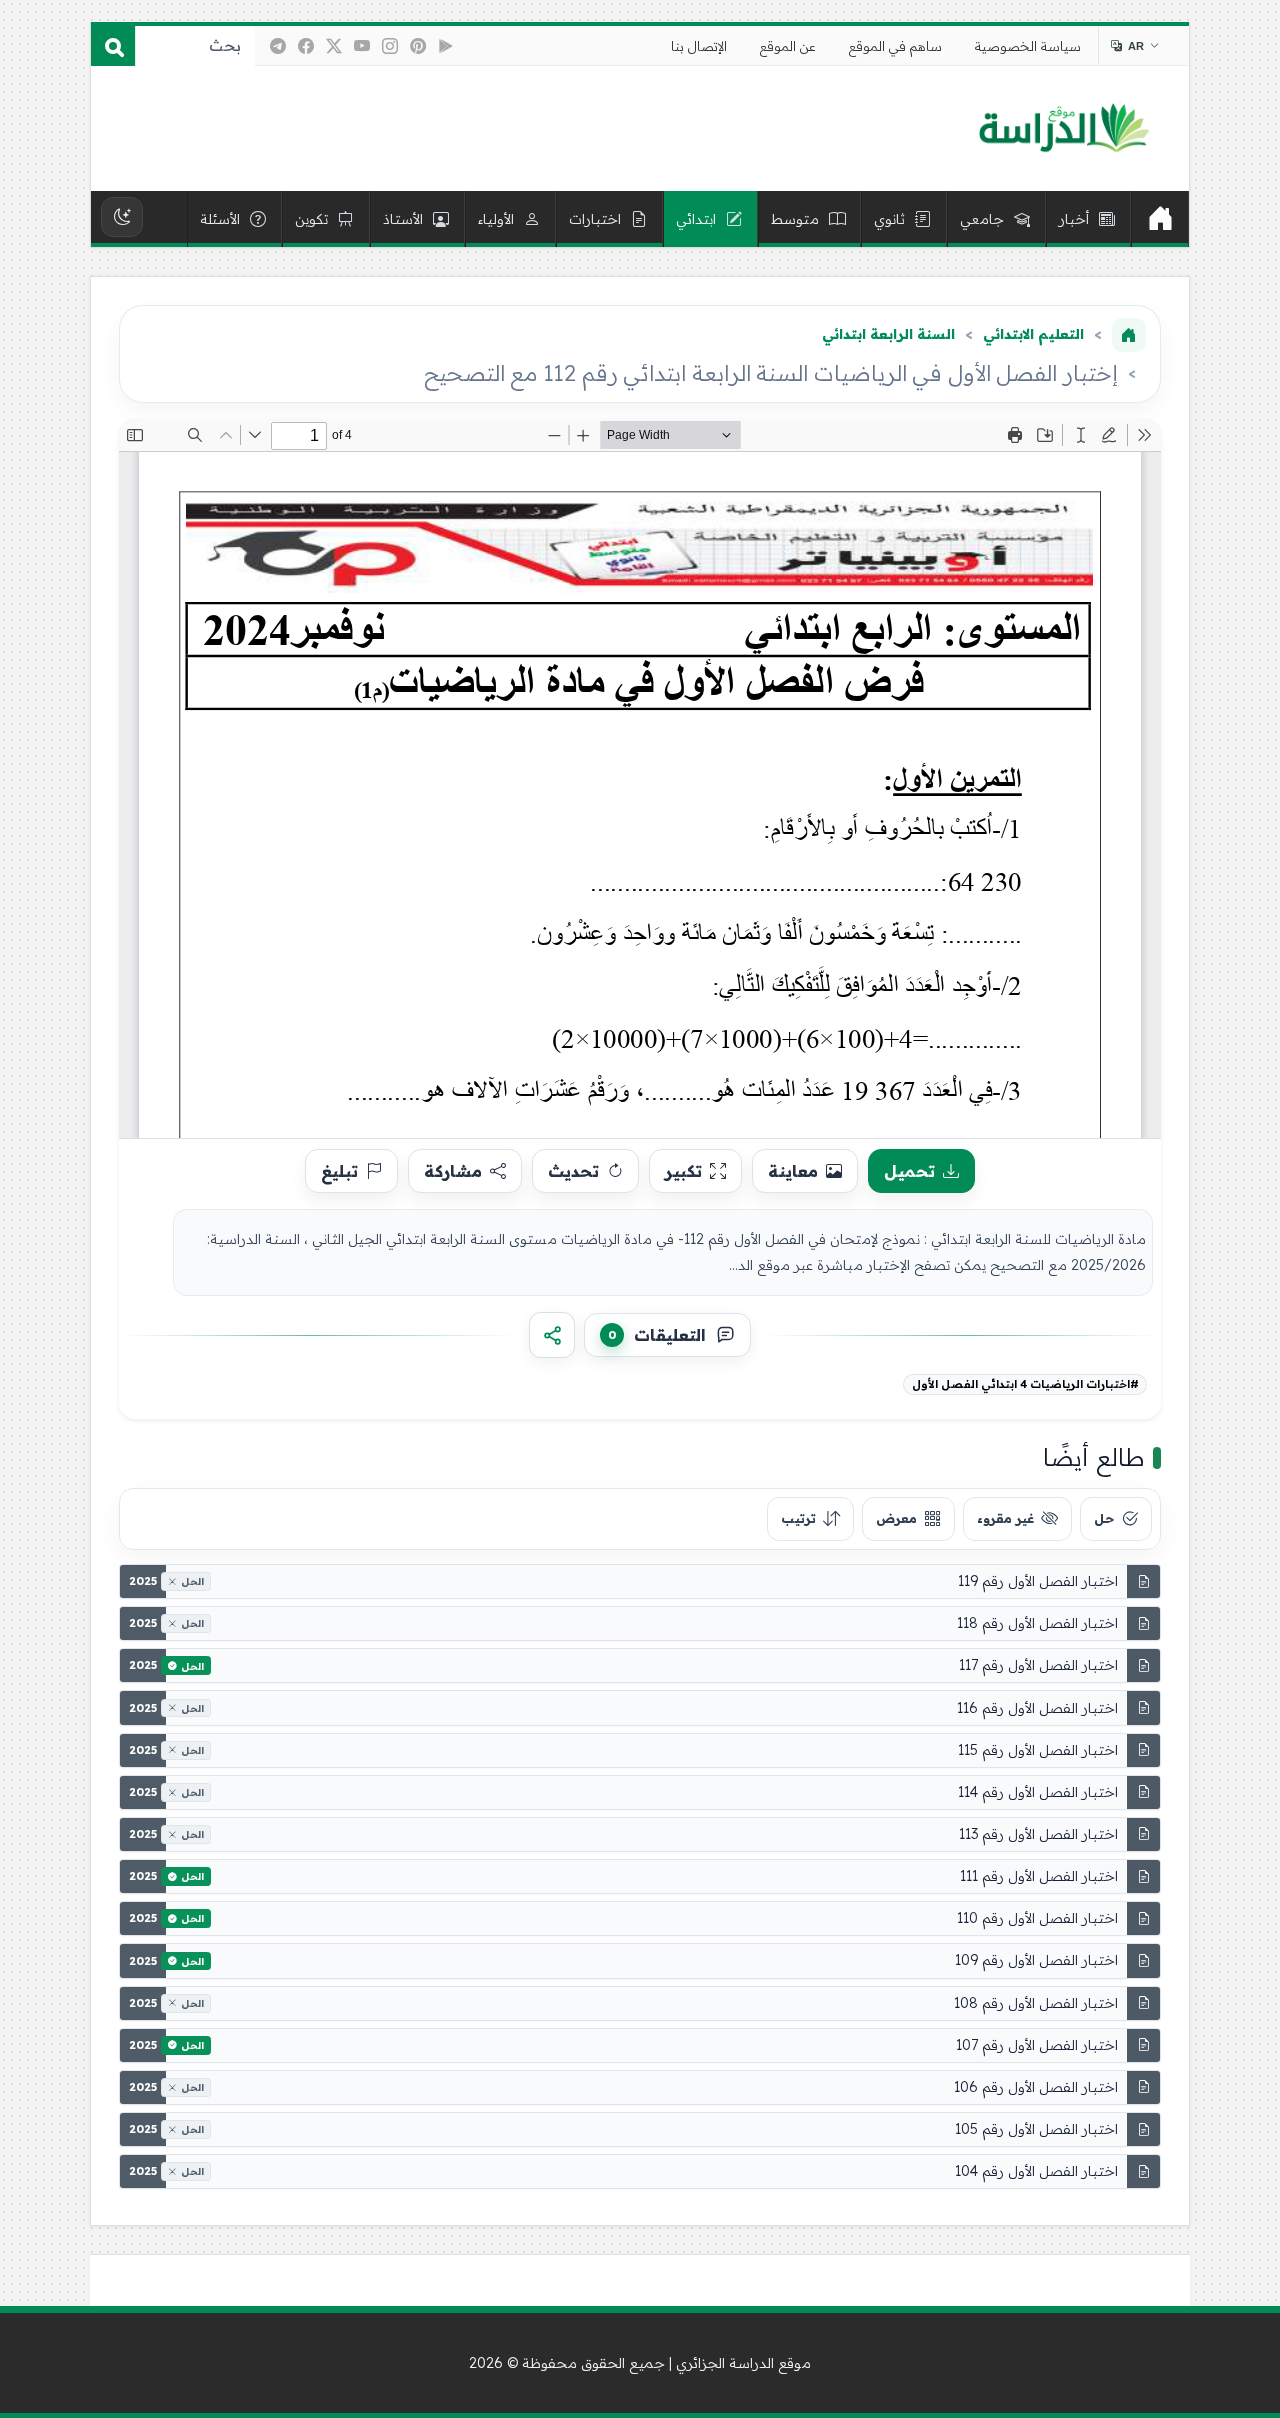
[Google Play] (446, 46)
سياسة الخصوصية (1028, 46)
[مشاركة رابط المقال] (552, 1335)
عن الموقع (788, 46)
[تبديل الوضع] (122, 217)
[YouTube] (362, 46)
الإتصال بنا (699, 46)
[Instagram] (390, 46)
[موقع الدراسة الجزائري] (1063, 129)
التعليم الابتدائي (1033, 334)
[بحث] (113, 46)
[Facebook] (306, 46)
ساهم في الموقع (895, 46)
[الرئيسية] (1160, 219)
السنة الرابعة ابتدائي (888, 334)
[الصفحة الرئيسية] (1129, 335)
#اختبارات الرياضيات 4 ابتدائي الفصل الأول (1025, 1384)
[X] (334, 46)
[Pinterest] (418, 46)
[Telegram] (278, 46)
